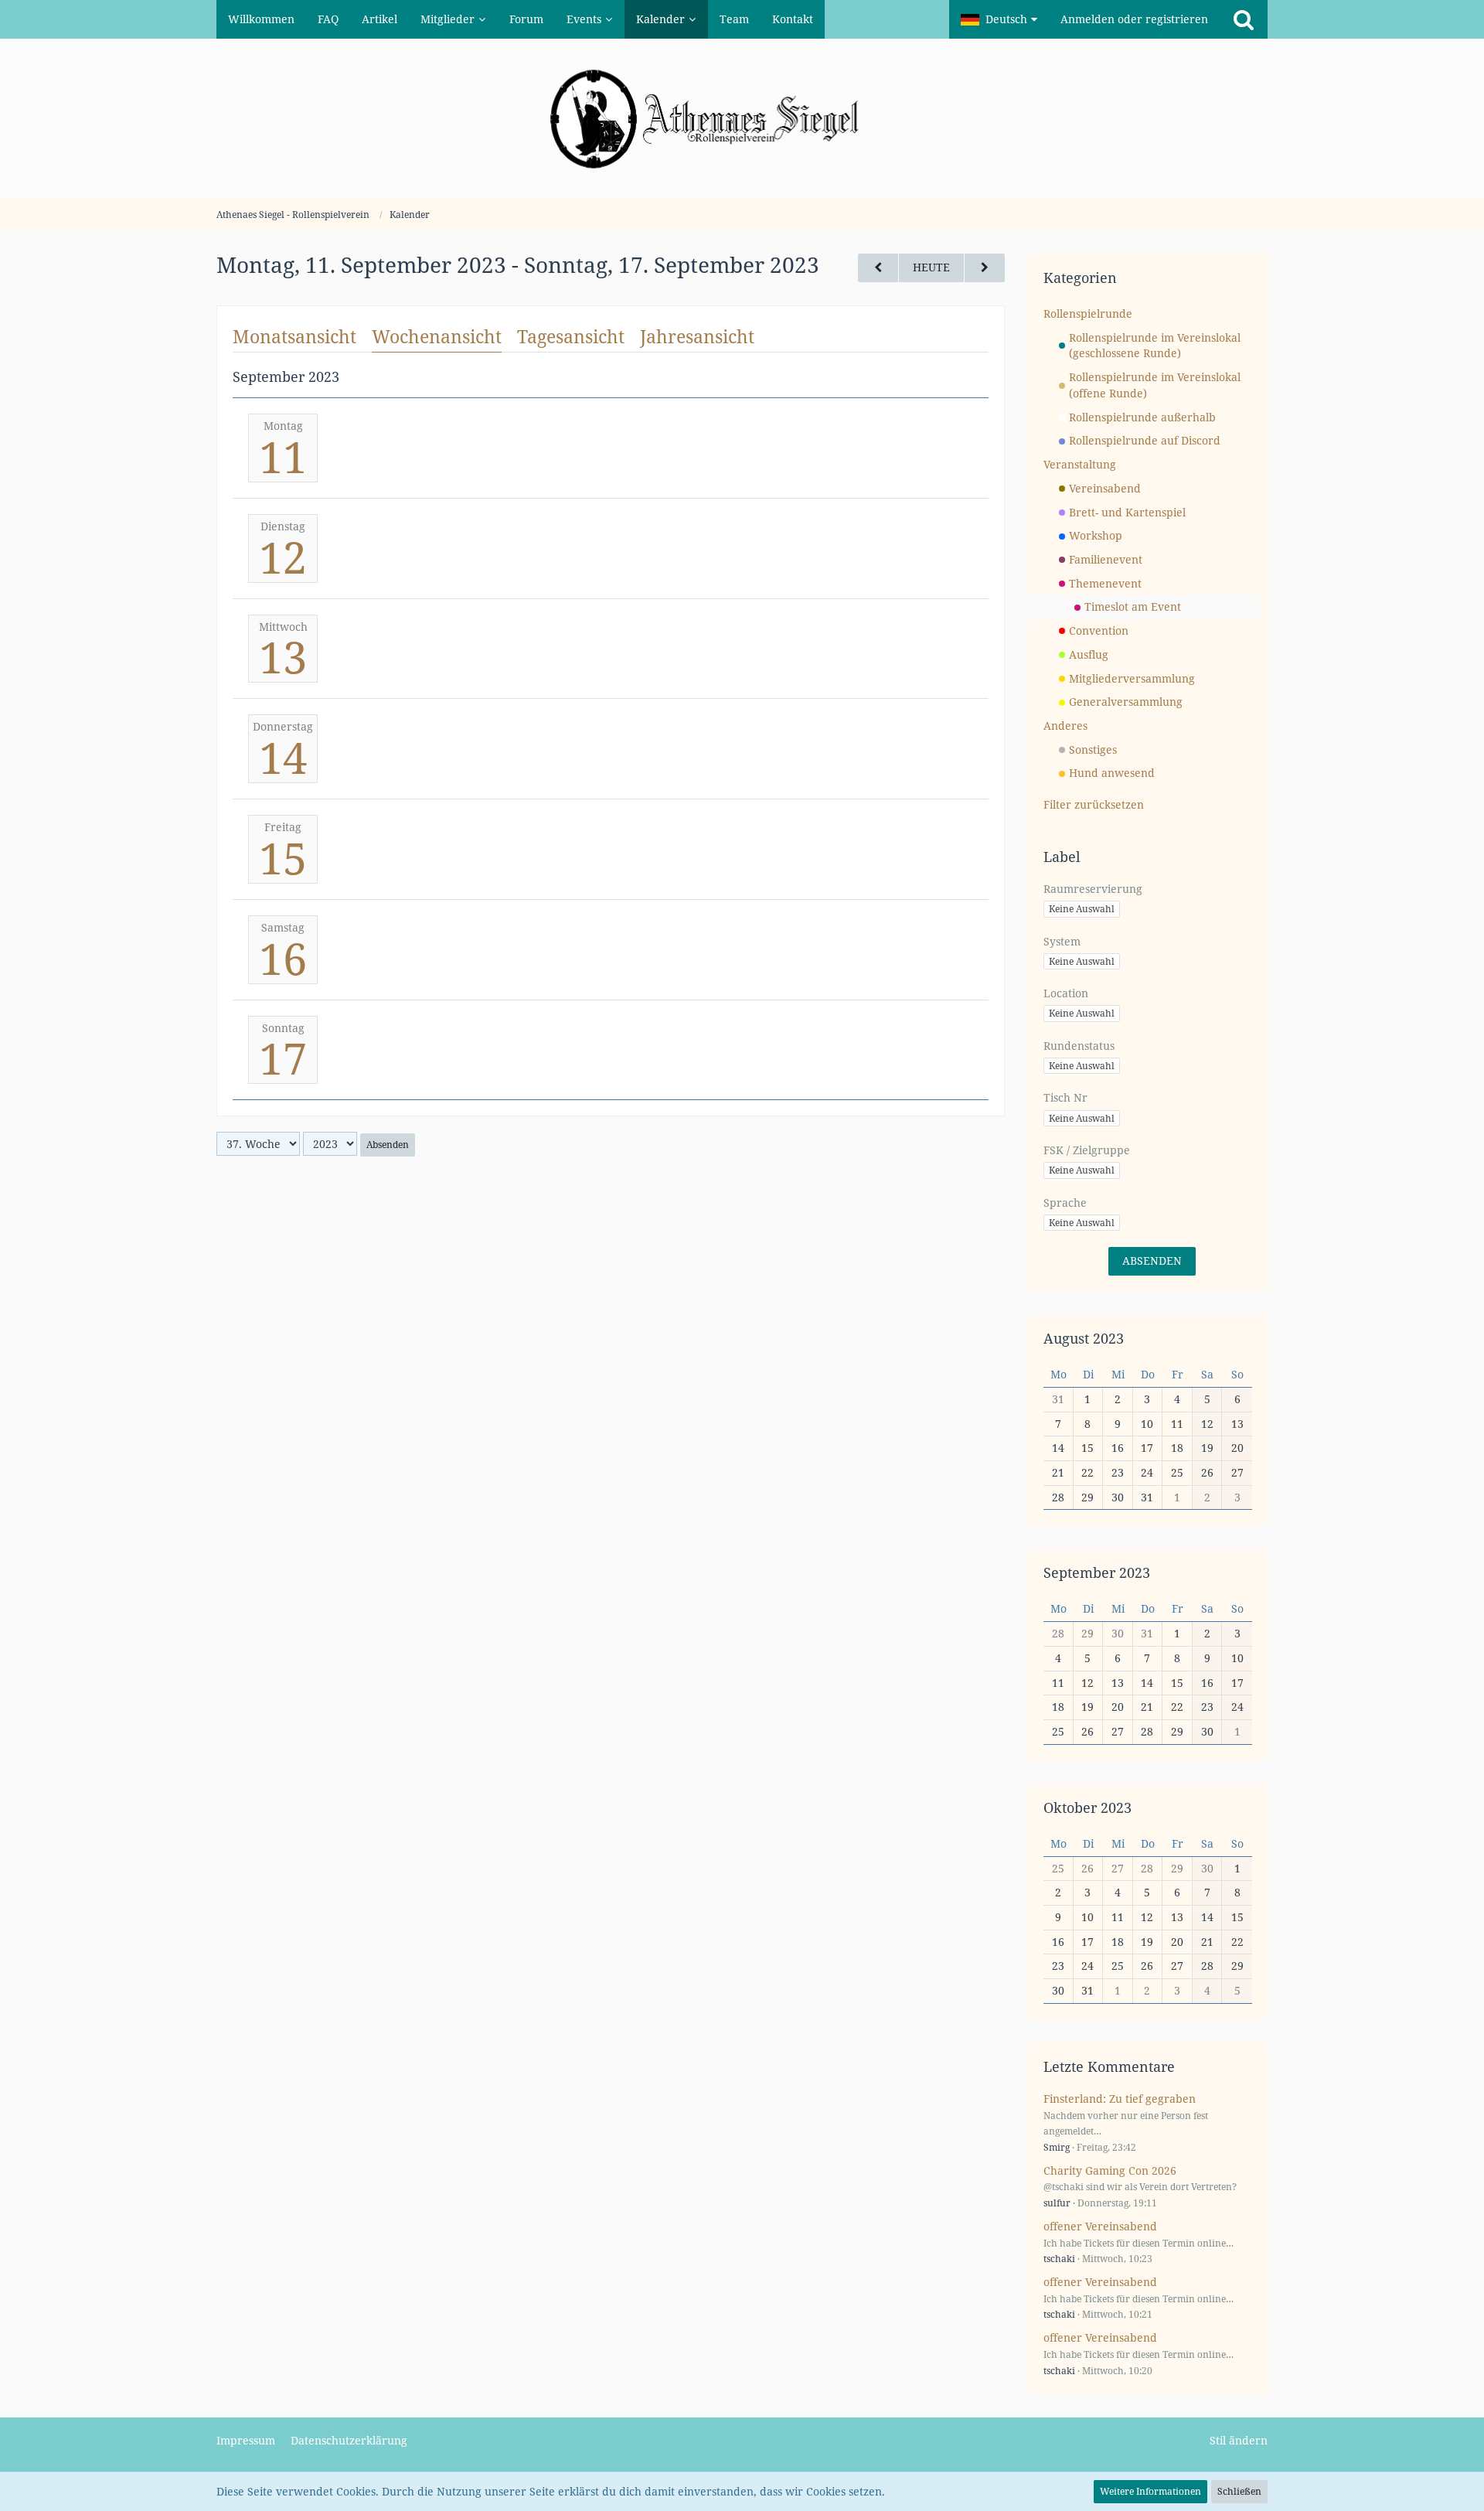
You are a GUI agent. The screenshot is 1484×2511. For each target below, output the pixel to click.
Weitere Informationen (1150, 2491)
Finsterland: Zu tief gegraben (1120, 2099)
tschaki (1059, 2259)
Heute (931, 267)
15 (283, 857)
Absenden (388, 1145)
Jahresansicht (697, 336)
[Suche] (1244, 19)
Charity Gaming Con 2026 (1110, 2170)
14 (283, 757)
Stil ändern (1239, 2440)
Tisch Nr (1065, 1097)
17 (283, 1058)
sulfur (1057, 2203)
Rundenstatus (1079, 1046)
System (1062, 941)
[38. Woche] (985, 268)
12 (283, 557)
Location (1066, 993)
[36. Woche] (878, 268)
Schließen (1239, 2491)
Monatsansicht (294, 336)
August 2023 (1084, 1338)
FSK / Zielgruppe (1087, 1150)
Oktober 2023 (1087, 1807)
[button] (999, 19)
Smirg (1057, 2147)
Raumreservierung (1093, 889)
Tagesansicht (571, 336)
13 (283, 656)
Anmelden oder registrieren (1134, 19)
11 (283, 456)
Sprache (1065, 1203)
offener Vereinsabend (1100, 2226)
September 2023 (1097, 1572)
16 (283, 958)
